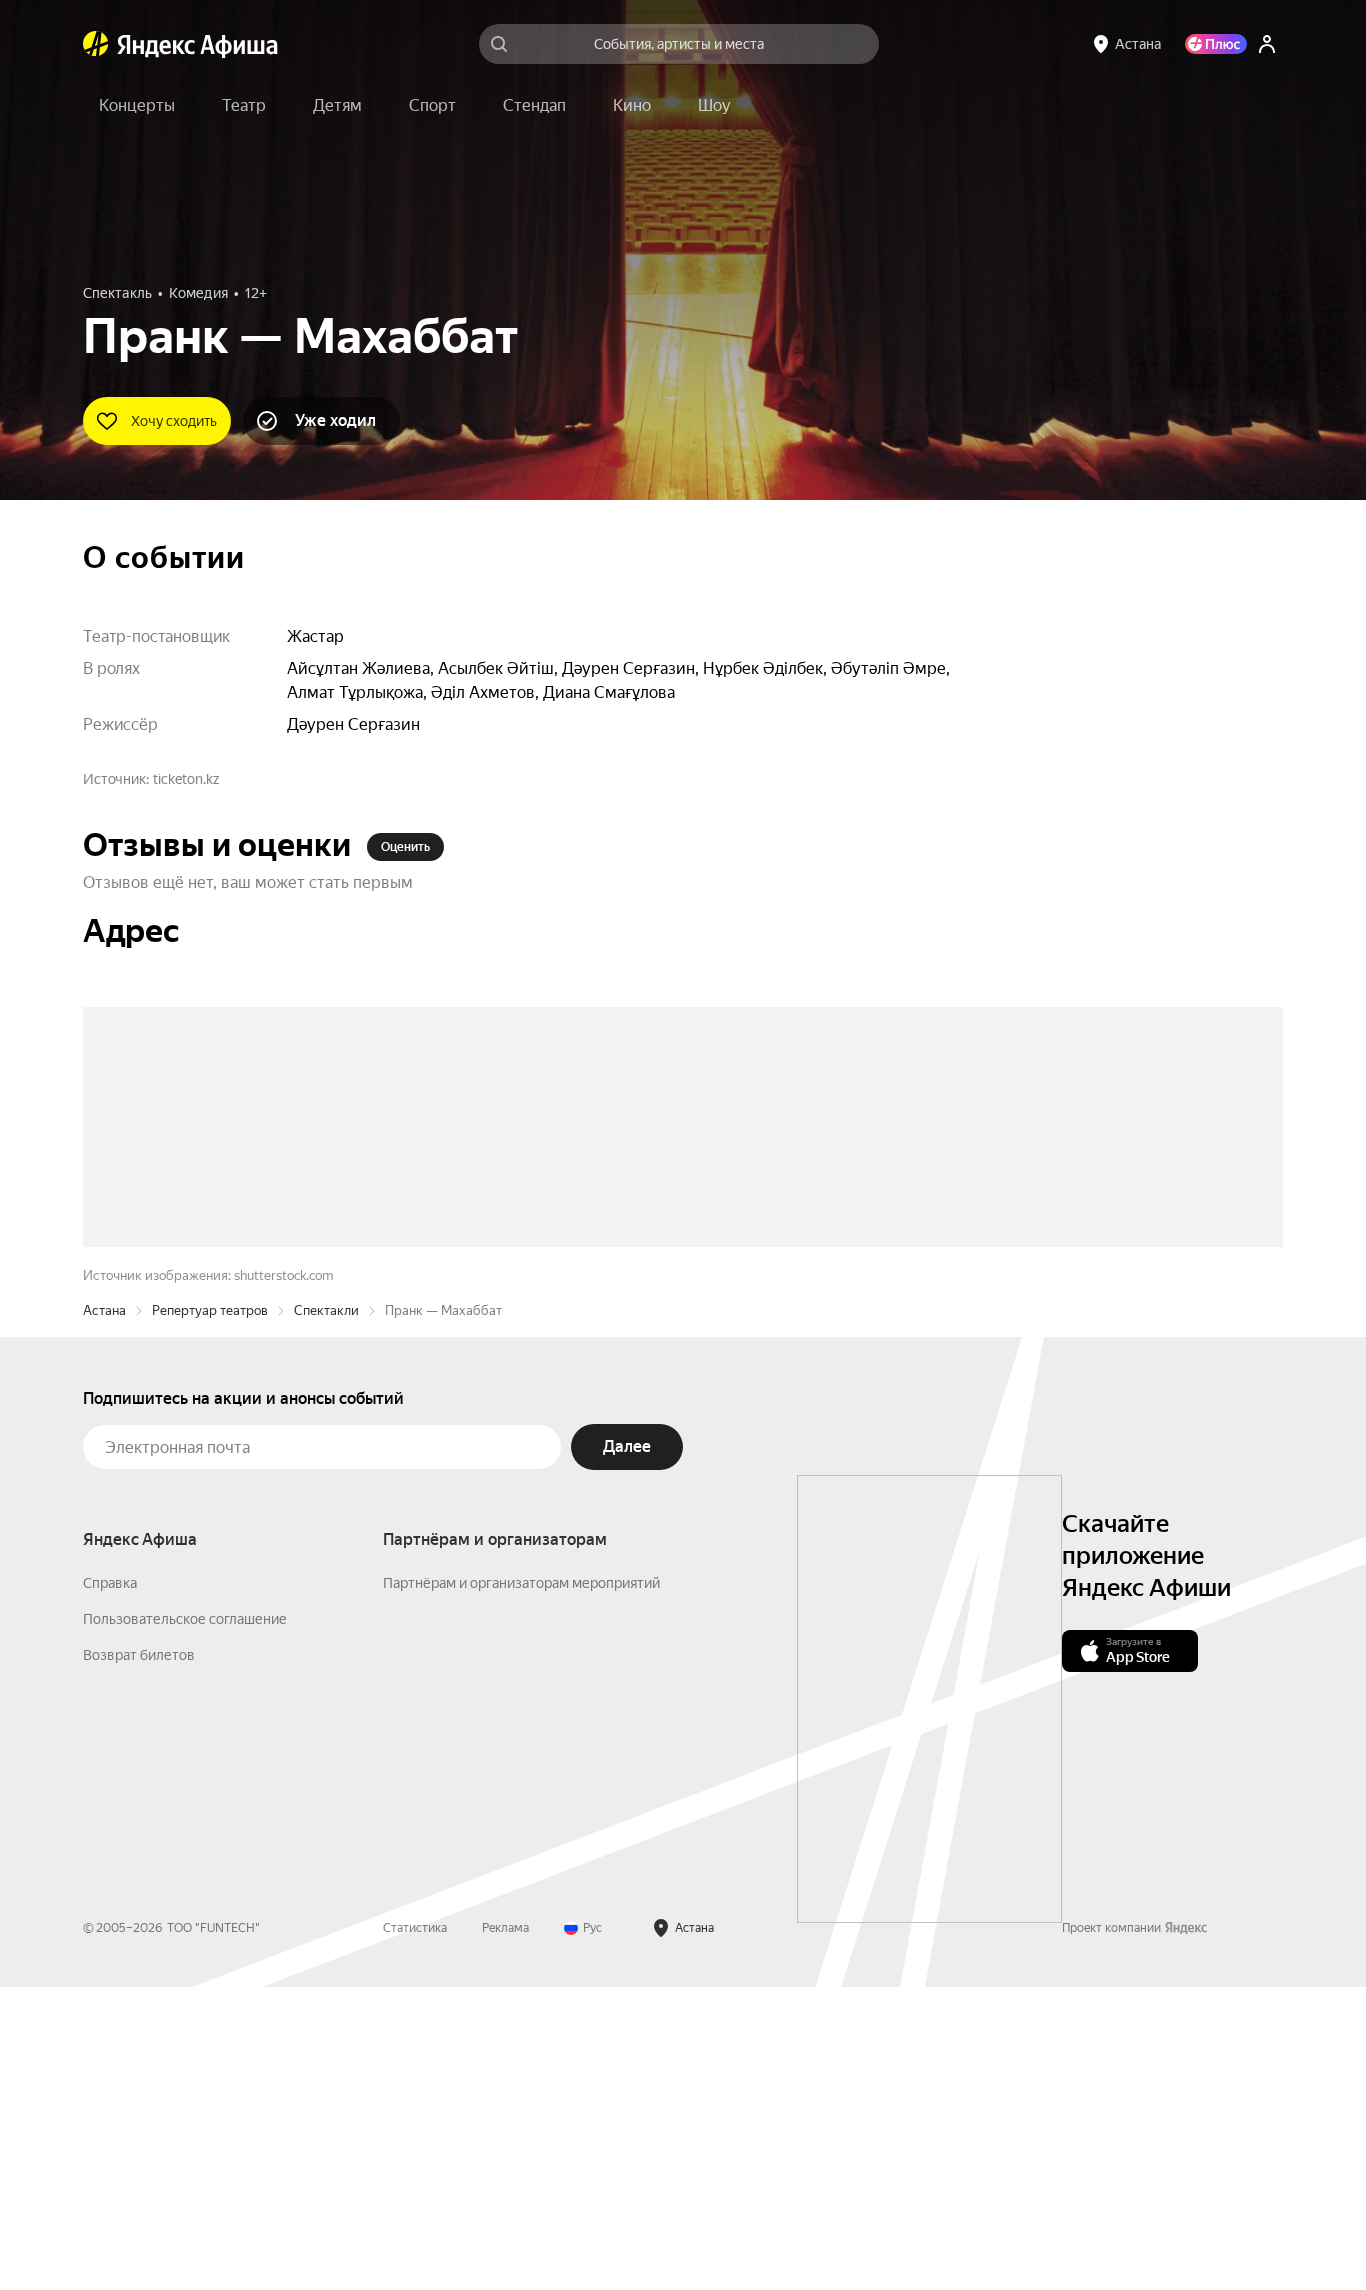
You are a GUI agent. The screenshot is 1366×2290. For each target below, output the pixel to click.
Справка (110, 1886)
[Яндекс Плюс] (1216, 44)
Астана (104, 1613)
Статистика (415, 2231)
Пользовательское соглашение (185, 1922)
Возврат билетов (139, 1958)
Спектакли (326, 1613)
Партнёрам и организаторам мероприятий (521, 1886)
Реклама (505, 2231)
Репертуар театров (210, 1613)
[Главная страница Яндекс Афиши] (96, 44)
